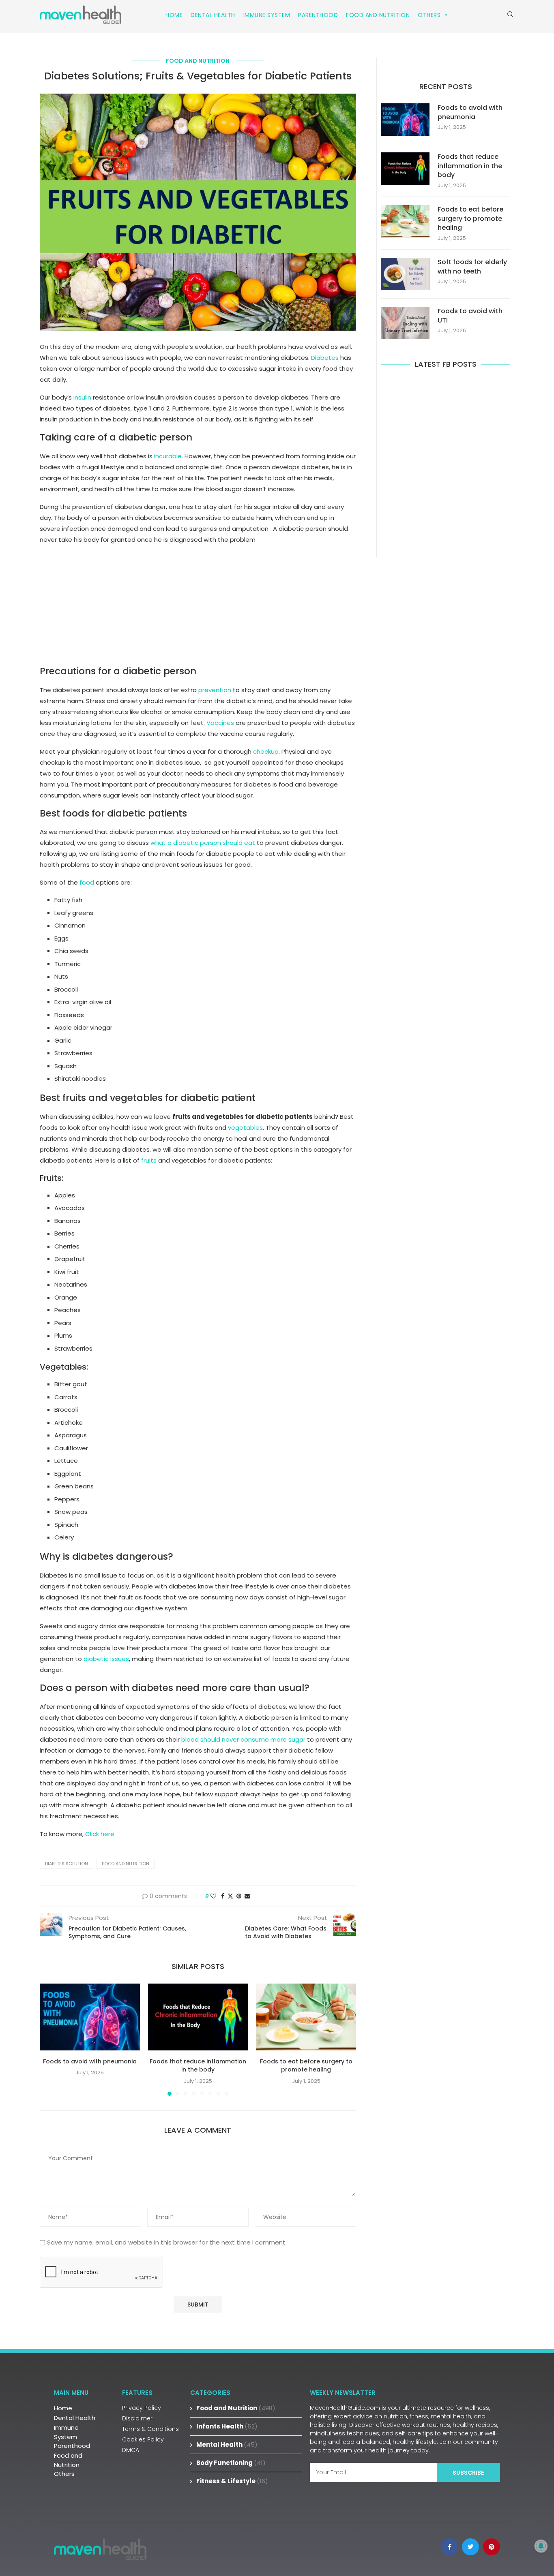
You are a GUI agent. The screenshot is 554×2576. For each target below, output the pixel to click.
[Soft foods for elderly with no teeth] (405, 274)
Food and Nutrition (378, 15)
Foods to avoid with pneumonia (90, 2061)
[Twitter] (470, 2547)
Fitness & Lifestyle (232, 2481)
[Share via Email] (247, 1896)
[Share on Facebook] (223, 1896)
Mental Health (227, 2445)
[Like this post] (213, 1896)
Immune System (267, 15)
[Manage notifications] (541, 2546)
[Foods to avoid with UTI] (405, 323)
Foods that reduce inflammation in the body (198, 2066)
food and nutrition (126, 1864)
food (87, 882)
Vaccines (220, 723)
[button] (51, 2039)
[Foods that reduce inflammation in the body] (198, 2017)
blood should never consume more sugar (243, 1739)
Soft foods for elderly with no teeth (472, 267)
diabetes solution (67, 1864)
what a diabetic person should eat (203, 843)
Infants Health (227, 2426)
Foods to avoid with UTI (470, 316)
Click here (100, 1834)
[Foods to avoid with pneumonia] (90, 2017)
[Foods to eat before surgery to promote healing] (306, 2017)
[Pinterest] (492, 2547)
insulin (82, 397)
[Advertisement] (198, 609)
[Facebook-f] (449, 2547)
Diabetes (325, 358)
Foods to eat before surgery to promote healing (306, 2066)
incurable (168, 456)
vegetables (245, 1128)
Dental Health (213, 15)
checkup (266, 751)
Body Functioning (231, 2463)
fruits (149, 1160)
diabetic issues (106, 1659)
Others (429, 15)
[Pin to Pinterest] (239, 1896)
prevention (215, 690)
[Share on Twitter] (230, 1896)
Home (174, 15)
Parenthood (318, 15)
